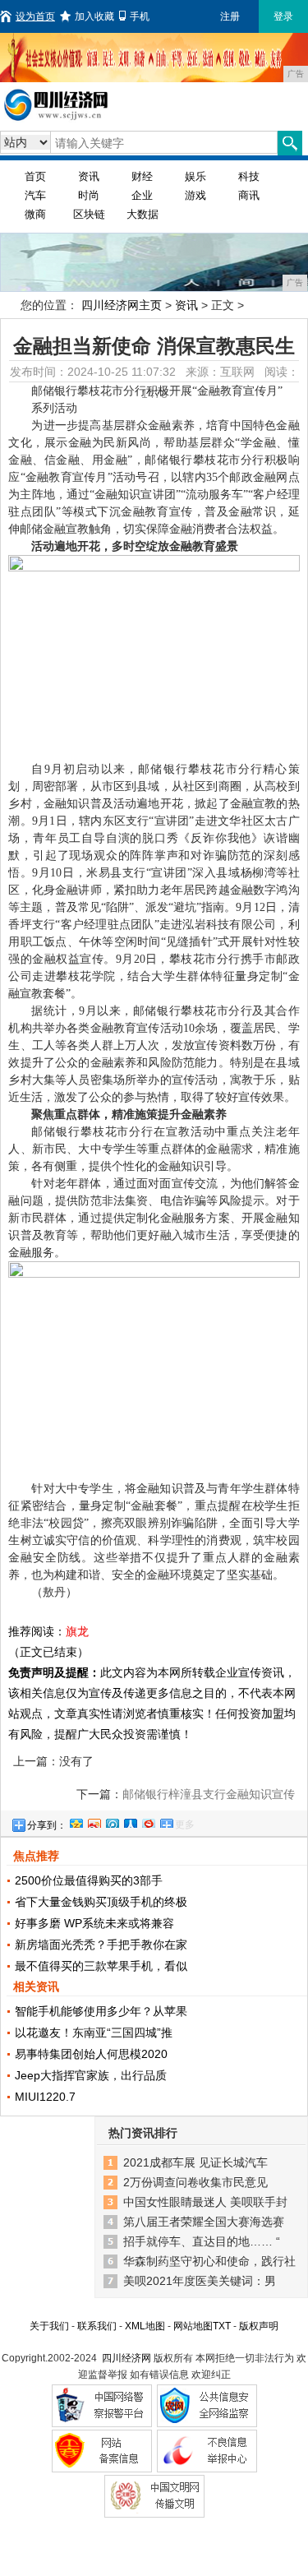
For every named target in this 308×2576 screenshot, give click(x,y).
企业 (142, 195)
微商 (35, 214)
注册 (230, 16)
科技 (249, 176)
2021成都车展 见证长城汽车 (195, 2162)
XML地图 (145, 2326)
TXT (222, 2326)
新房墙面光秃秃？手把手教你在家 (101, 1945)
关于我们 (49, 2326)
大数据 (143, 214)
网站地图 (193, 2326)
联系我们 (97, 2326)
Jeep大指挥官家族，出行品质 (91, 2075)
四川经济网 (126, 2358)
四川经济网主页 (122, 305)
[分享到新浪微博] (94, 1821)
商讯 (249, 195)
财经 (142, 176)
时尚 (89, 195)
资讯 (89, 176)
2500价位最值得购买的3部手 (89, 1880)
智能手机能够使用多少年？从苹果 (101, 2011)
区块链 (89, 214)
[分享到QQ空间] (76, 1821)
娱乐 (195, 176)
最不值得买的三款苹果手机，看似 (101, 1966)
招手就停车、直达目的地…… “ (202, 2241)
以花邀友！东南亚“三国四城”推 (94, 2033)
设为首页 (35, 16)
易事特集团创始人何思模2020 (91, 2054)
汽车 (35, 195)
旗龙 (77, 1631)
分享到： (47, 1825)
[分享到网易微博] (148, 1821)
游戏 (195, 195)
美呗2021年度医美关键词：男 (200, 2281)
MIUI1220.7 (45, 2097)
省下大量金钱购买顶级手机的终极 (101, 1902)
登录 (283, 16)
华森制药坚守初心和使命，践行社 (209, 2261)
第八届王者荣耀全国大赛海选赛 (204, 2222)
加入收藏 (94, 16)
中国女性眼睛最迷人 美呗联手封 (205, 2202)
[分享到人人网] (130, 1821)
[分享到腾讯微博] (112, 1821)
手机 (140, 16)
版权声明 (259, 2326)
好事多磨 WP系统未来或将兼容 (94, 1923)
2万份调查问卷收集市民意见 (195, 2182)
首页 (35, 176)
